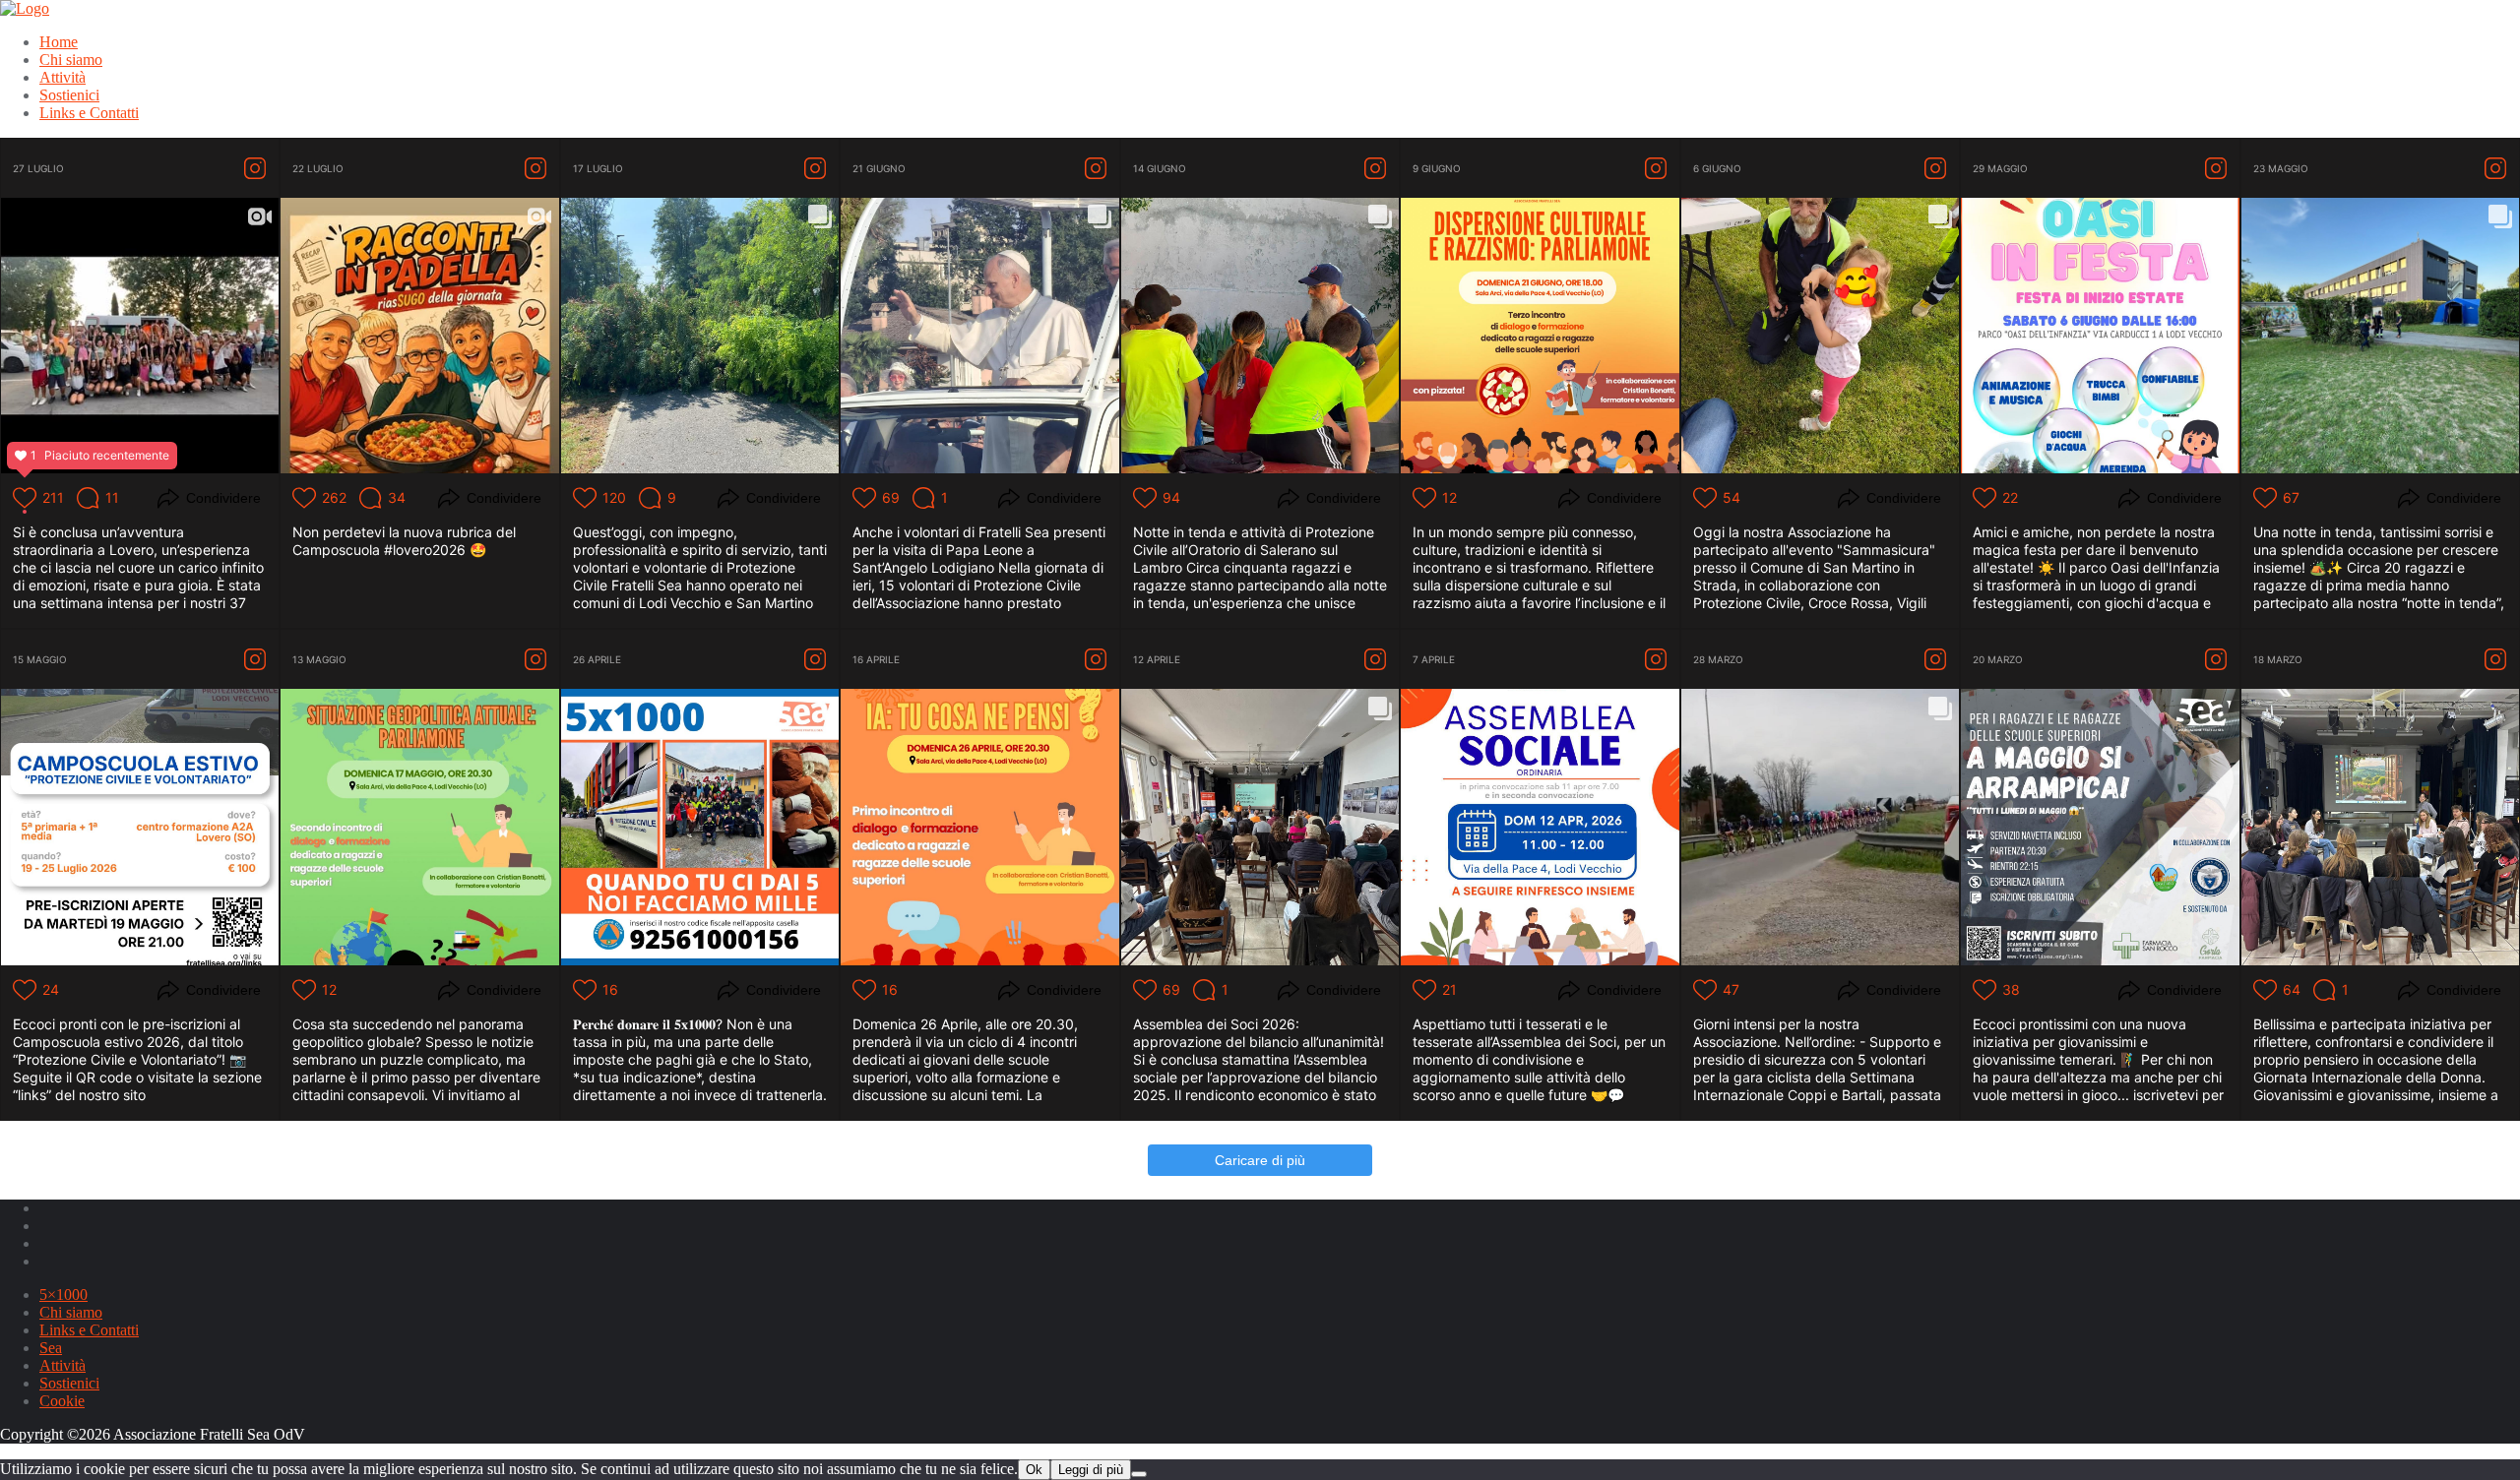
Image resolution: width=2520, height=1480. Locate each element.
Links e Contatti (89, 1330)
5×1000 (63, 1295)
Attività (63, 1365)
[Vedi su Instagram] (255, 168)
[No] (1139, 1474)
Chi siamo (71, 1312)
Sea (51, 1348)
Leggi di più (1091, 1470)
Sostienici (69, 1383)
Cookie (62, 1401)
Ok (1034, 1470)
